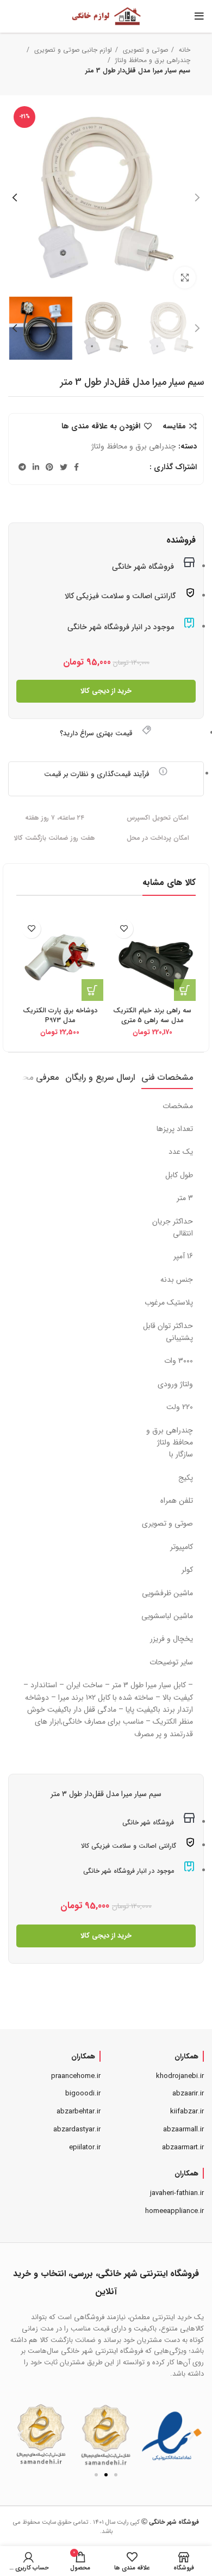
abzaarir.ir (188, 2094)
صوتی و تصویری (144, 50)
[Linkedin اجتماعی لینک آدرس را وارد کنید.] (36, 467)
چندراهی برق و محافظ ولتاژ (152, 60)
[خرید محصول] (185, 990)
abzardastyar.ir (77, 2129)
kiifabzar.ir (187, 2111)
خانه (183, 50)
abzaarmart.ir (183, 2147)
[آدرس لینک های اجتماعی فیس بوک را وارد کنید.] (76, 467)
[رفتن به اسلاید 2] (106, 2475)
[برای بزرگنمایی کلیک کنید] (185, 278)
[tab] (167, 1077)
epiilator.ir (85, 2147)
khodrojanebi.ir (180, 2076)
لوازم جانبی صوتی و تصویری (72, 50)
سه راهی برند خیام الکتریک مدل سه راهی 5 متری (152, 1016)
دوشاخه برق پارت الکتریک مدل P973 (60, 1016)
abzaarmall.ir (183, 2129)
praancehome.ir (76, 2076)
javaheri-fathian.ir (177, 2193)
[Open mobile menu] (199, 16)
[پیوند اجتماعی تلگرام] (22, 467)
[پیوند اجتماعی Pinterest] (49, 467)
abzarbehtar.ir (79, 2111)
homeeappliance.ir (174, 2211)
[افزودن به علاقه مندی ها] (124, 929)
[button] (20, 2434)
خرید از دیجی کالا (106, 691)
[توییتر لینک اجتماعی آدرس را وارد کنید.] (64, 467)
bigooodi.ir (83, 2094)
